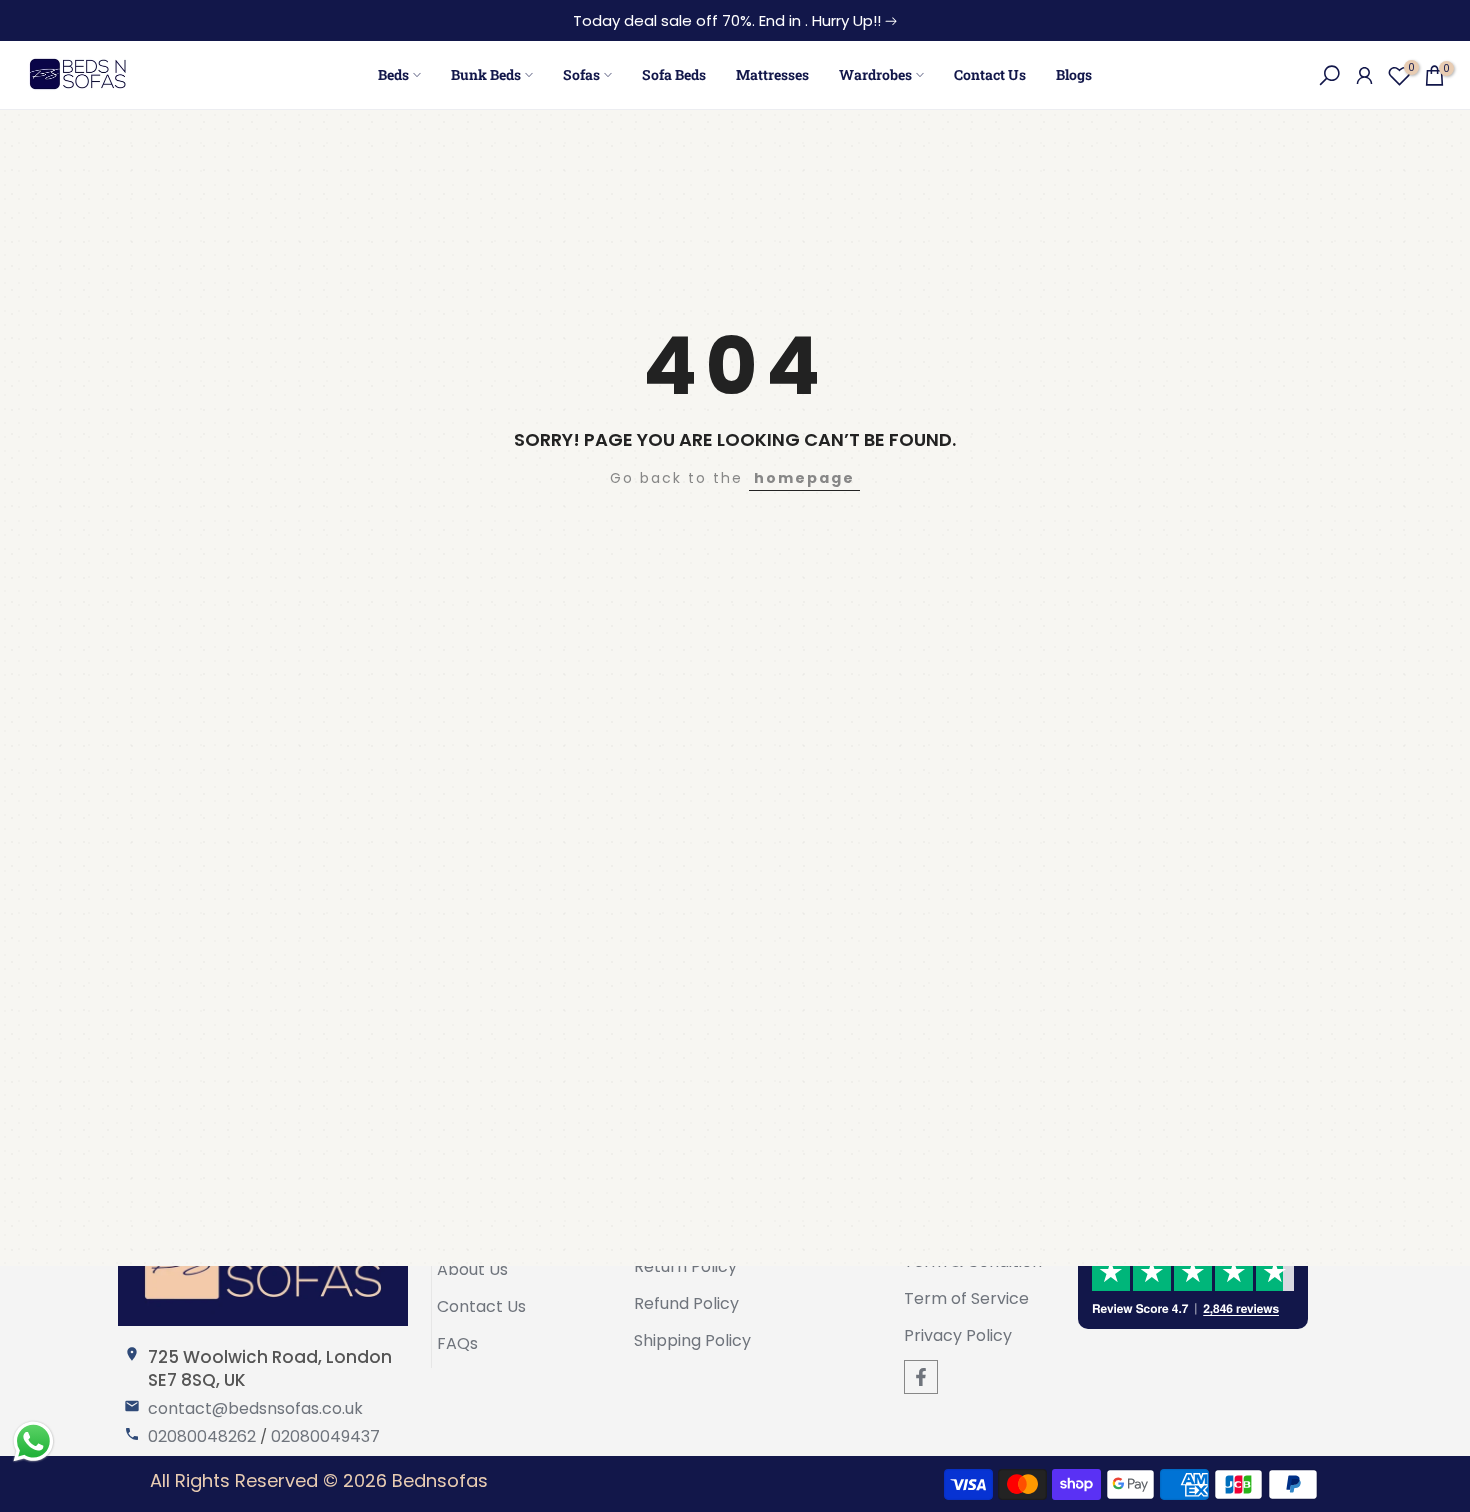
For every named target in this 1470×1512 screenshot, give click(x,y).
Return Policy (685, 1267)
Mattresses (772, 74)
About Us (472, 1270)
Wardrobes (875, 74)
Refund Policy (686, 1304)
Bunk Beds (486, 74)
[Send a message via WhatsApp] (33, 1441)
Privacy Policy (958, 1336)
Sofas (581, 74)
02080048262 (202, 1437)
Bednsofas (440, 1480)
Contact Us (990, 74)
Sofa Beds (674, 74)
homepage (804, 478)
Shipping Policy (692, 1341)
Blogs (1074, 74)
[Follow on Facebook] (921, 1377)
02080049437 (325, 1437)
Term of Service (966, 1299)
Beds (393, 74)
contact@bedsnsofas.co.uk (255, 1409)
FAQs (457, 1344)
